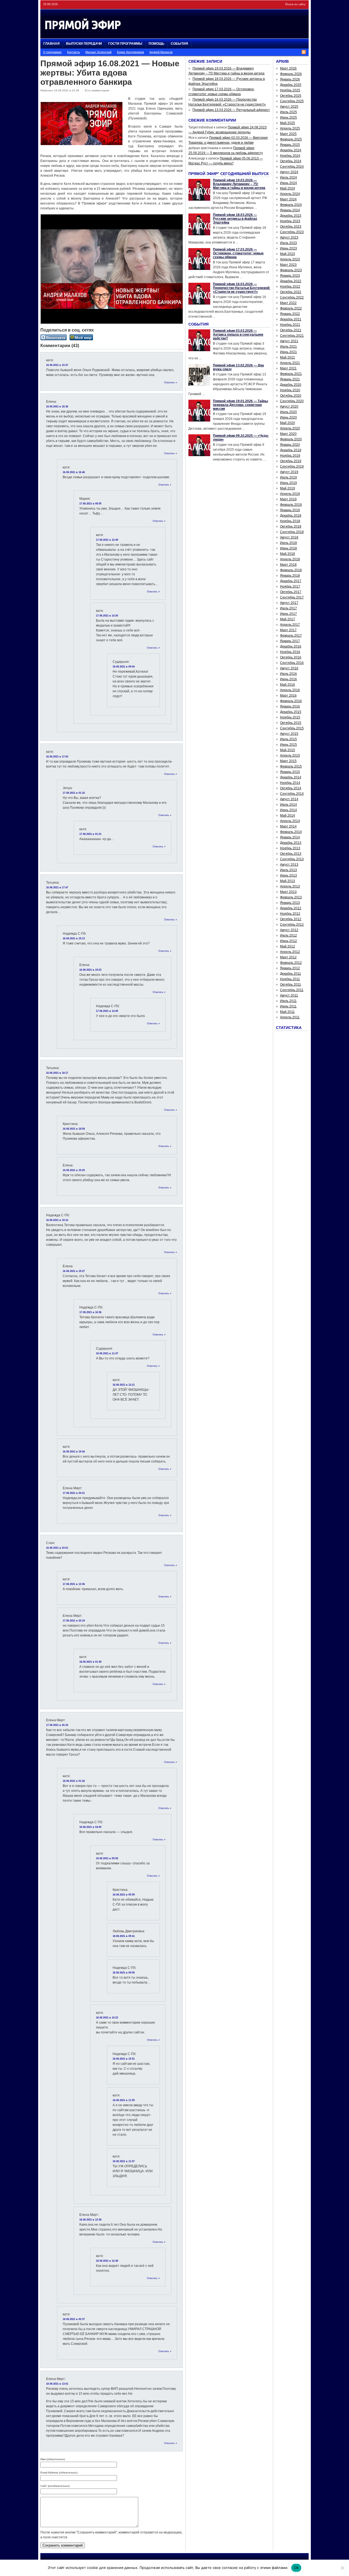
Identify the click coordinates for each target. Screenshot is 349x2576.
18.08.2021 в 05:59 (124, 1895)
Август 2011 (289, 995)
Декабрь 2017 (291, 581)
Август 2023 (289, 237)
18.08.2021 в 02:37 (74, 2319)
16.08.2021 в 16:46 (74, 472)
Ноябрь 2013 (290, 848)
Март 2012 (288, 957)
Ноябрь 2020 (290, 390)
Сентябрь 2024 (292, 167)
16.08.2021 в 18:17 (57, 1073)
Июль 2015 (288, 739)
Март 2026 (288, 68)
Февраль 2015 (291, 766)
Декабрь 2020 (291, 385)
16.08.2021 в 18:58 (74, 1129)
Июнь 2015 (288, 745)
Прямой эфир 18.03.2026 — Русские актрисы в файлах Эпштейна (235, 219)
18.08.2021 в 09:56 (124, 1973)
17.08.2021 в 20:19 (74, 1621)
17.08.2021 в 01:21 (90, 834)
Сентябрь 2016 (292, 663)
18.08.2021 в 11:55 (124, 2100)
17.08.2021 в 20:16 (57, 1725)
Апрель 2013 (290, 886)
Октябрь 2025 (291, 96)
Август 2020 (289, 407)
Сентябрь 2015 (292, 728)
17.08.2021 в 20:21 (74, 1493)
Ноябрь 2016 (290, 652)
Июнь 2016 (288, 679)
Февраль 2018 (291, 570)
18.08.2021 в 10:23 (107, 2018)
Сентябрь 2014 (292, 794)
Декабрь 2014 (291, 777)
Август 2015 (289, 734)
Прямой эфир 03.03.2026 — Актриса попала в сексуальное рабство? (238, 335)
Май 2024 (288, 188)
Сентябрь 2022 (292, 297)
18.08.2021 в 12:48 (107, 2261)
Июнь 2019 (288, 483)
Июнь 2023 (288, 248)
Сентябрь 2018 (292, 532)
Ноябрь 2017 (290, 586)
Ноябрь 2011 (290, 979)
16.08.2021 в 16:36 (57, 407)
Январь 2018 (290, 576)
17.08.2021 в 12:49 (107, 540)
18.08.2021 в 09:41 (124, 1936)
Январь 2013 (290, 903)
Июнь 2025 (288, 118)
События (179, 44)
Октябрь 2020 (291, 396)
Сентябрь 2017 (292, 597)
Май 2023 (288, 254)
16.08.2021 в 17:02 (57, 757)
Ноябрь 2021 (290, 325)
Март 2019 (288, 499)
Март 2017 (288, 630)
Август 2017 (289, 603)
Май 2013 (288, 881)
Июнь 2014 (288, 810)
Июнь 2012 (288, 941)
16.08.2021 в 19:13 (74, 938)
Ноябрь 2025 (290, 90)
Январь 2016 (290, 706)
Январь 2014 (290, 837)
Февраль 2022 (291, 308)
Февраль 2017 (291, 636)
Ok (296, 2568)
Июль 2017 (288, 608)
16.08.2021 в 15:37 (57, 365)
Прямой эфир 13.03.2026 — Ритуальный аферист (231, 110)
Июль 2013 (288, 870)
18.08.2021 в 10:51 (124, 2059)
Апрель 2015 (290, 756)
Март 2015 (288, 761)
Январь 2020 (290, 445)
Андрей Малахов (161, 52)
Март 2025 (288, 134)
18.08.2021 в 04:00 (90, 1827)
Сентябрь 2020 (292, 401)
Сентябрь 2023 (292, 232)
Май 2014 (288, 815)
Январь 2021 (290, 379)
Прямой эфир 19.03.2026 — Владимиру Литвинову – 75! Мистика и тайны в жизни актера (239, 184)
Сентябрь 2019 (292, 467)
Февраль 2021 (291, 374)
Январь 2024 (290, 210)
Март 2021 (288, 368)
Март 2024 (288, 199)
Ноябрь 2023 (290, 221)
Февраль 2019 (291, 505)
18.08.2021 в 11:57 (124, 2161)
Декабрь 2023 (291, 216)
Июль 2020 (288, 412)
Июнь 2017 (288, 614)
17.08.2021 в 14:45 (107, 1011)
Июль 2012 (288, 935)
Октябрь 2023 (291, 227)
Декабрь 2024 (291, 150)
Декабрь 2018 (291, 516)
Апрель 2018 (290, 559)
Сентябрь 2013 (292, 859)
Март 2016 (288, 696)
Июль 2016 (288, 674)
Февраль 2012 (291, 963)
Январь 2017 (290, 641)
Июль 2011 (288, 1001)
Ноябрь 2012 (290, 914)
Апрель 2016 (290, 690)
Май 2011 (287, 1012)
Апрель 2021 (290, 363)
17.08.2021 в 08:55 (90, 504)
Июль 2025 (288, 112)
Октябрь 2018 (291, 526)
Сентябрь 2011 (292, 990)
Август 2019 (289, 472)
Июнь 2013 (288, 875)
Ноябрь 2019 (290, 456)
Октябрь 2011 (291, 985)
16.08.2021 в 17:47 (57, 887)
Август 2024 (289, 172)
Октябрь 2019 (291, 461)
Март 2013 (288, 892)
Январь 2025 (290, 145)
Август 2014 (289, 799)
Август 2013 (289, 865)
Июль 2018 (288, 543)
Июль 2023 (288, 243)
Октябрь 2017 (291, 592)
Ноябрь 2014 (290, 783)
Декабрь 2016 (291, 646)
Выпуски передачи (84, 44)
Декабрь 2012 (291, 908)
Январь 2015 (290, 772)
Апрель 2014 (290, 821)
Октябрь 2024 (291, 161)
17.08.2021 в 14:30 (107, 616)
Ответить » (171, 383)
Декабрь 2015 (291, 712)
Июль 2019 (288, 477)
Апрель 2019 (290, 494)
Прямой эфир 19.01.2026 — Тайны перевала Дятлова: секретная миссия (240, 405)
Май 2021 (288, 357)
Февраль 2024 (291, 205)
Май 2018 (288, 554)
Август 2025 (289, 107)
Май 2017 (288, 619)
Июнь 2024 (288, 183)
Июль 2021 (288, 347)
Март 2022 (288, 303)
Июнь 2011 (288, 1006)
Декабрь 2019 (291, 450)
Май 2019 (288, 488)
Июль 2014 (288, 805)
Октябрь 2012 (291, 919)
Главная (52, 44)
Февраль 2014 (291, 832)
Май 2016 (288, 685)
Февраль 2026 (291, 74)
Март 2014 (288, 826)
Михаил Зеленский (98, 52)
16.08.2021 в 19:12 (57, 1220)
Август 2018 (289, 537)
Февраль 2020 (291, 439)
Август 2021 (289, 341)
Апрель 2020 (290, 428)
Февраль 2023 (291, 270)
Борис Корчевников (130, 52)
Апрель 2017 (290, 625)
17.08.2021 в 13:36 (74, 1584)
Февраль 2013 (291, 897)
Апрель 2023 (290, 259)
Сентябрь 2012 (292, 925)
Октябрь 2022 (291, 292)
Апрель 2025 (290, 128)
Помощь (157, 44)
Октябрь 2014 (291, 788)
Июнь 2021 (288, 352)
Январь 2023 (290, 276)
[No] (342, 2568)
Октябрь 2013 (291, 854)
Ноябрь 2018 (290, 521)
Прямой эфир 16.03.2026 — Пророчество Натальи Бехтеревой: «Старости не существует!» (242, 288)
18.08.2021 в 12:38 (90, 2220)
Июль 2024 (288, 177)
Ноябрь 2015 (290, 717)
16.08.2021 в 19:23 (90, 970)
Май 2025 (288, 123)
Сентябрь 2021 (292, 336)
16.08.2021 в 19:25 (74, 1170)
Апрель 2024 (290, 194)
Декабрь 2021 (291, 319)
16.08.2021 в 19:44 (74, 1452)
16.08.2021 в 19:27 (74, 1271)
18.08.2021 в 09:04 (124, 667)
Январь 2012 (290, 968)
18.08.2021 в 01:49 (90, 1662)
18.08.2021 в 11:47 (107, 1353)
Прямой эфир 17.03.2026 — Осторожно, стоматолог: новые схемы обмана (238, 253)
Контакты (73, 52)
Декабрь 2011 (291, 974)
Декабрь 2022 (291, 281)
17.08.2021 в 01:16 (74, 793)
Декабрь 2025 (291, 85)
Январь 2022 (290, 314)
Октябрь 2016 (291, 657)
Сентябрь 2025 (292, 101)
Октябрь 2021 (291, 330)
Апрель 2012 (290, 952)
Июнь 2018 (288, 548)
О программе (52, 52)
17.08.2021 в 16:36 (90, 1312)
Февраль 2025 (291, 139)
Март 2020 (288, 434)
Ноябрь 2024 (290, 156)
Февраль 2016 (291, 701)
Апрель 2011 (290, 1017)
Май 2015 (288, 750)
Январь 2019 (290, 510)
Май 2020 (288, 423)
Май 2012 (288, 946)
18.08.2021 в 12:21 (124, 1385)
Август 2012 (289, 930)
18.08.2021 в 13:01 (57, 2384)
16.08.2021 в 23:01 (57, 1548)
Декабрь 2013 (291, 843)
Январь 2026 (290, 79)
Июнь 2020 (288, 417)
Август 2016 (289, 668)
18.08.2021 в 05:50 (107, 1858)
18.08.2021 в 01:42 (74, 1781)
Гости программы (125, 44)
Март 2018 (288, 565)
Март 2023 (288, 265)
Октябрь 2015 (291, 723)
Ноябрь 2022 (290, 287)
